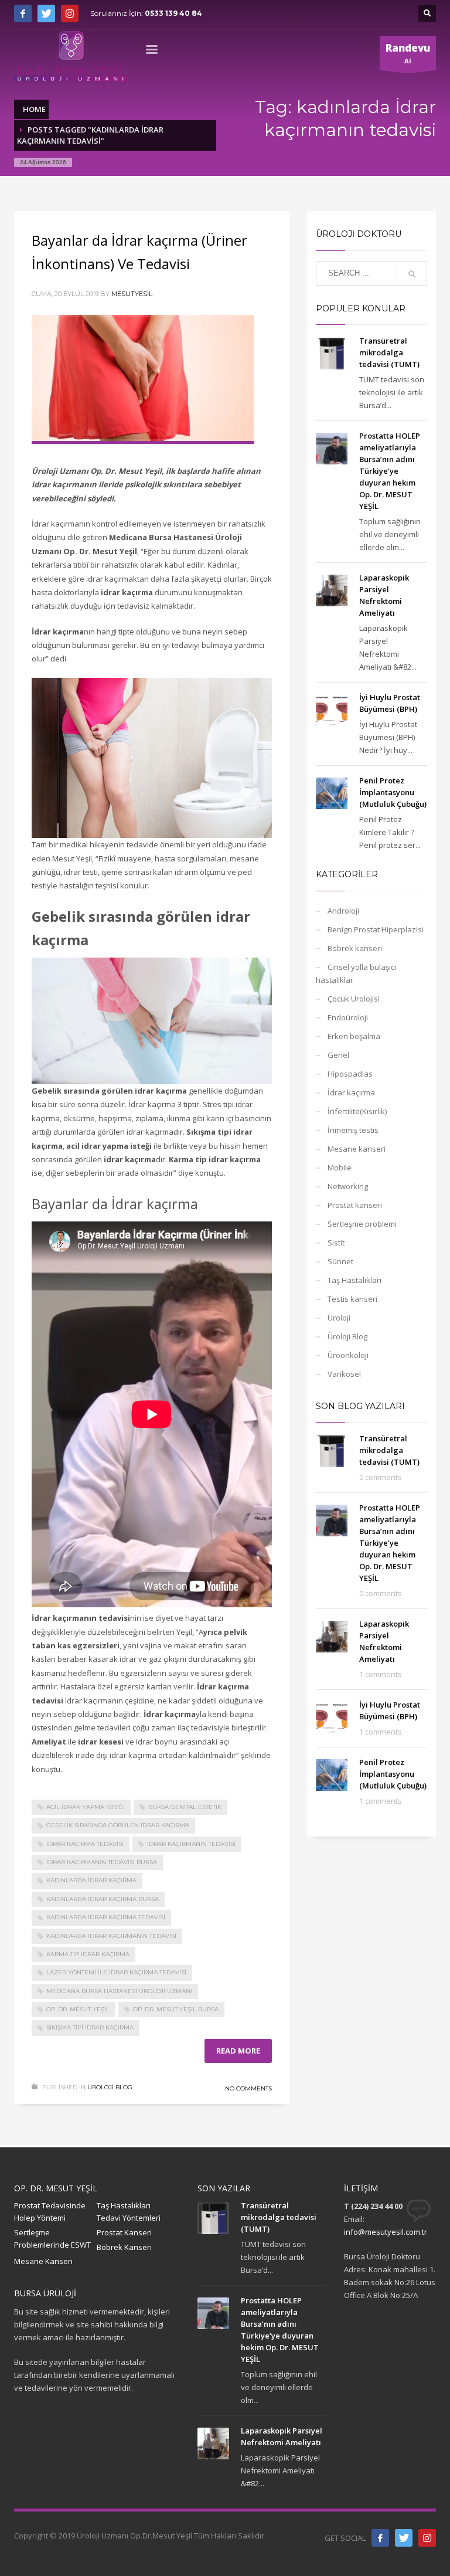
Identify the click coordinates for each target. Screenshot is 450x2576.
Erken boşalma (354, 1036)
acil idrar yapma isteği (86, 1807)
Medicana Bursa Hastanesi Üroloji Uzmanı (119, 1991)
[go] (412, 274)
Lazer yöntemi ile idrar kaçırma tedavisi (116, 1972)
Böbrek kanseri (355, 948)
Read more (238, 2051)
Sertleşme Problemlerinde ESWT (52, 2239)
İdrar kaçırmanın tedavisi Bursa (102, 1862)
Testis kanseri (352, 1299)
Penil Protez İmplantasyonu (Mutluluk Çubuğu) (393, 792)
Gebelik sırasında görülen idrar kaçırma (118, 1825)
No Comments (248, 2088)
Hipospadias (350, 1074)
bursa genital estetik (185, 1807)
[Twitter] (46, 13)
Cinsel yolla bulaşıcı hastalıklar (356, 973)
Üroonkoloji (348, 1355)
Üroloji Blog (110, 2087)
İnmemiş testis (353, 1130)
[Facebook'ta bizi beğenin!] (380, 2538)
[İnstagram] (427, 2538)
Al (408, 53)
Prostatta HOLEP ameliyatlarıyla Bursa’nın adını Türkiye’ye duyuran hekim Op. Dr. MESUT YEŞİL (390, 471)
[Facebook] (23, 13)
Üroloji (339, 1318)
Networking (348, 1186)
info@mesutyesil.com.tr (386, 2232)
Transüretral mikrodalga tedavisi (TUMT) (389, 352)
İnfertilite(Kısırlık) (357, 1111)
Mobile (340, 1167)
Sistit (336, 1243)
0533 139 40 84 (173, 13)
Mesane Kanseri (43, 2261)
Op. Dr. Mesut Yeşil (78, 2009)
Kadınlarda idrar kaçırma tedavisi (106, 1917)
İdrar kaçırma (351, 1092)
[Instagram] (70, 13)
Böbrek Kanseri (124, 2247)
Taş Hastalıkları (354, 1280)
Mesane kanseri (357, 1149)
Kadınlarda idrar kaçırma (91, 1880)
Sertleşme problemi (362, 1224)
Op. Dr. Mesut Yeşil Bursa (176, 2009)
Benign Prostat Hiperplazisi (376, 929)
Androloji (343, 911)
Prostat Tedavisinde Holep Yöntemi (50, 2212)
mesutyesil (132, 294)
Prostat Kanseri (124, 2232)
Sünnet (340, 1261)
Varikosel (344, 1374)
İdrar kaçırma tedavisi (85, 1844)
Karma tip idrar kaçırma (88, 1954)
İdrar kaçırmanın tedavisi (191, 1844)
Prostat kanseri (355, 1205)
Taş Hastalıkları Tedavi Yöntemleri (129, 2212)
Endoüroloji (348, 1017)
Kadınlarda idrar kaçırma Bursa (103, 1899)
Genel (338, 1055)
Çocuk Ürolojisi (354, 999)
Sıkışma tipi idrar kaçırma (90, 2027)
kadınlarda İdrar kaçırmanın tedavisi (111, 1936)
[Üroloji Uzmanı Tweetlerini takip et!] (404, 2538)
